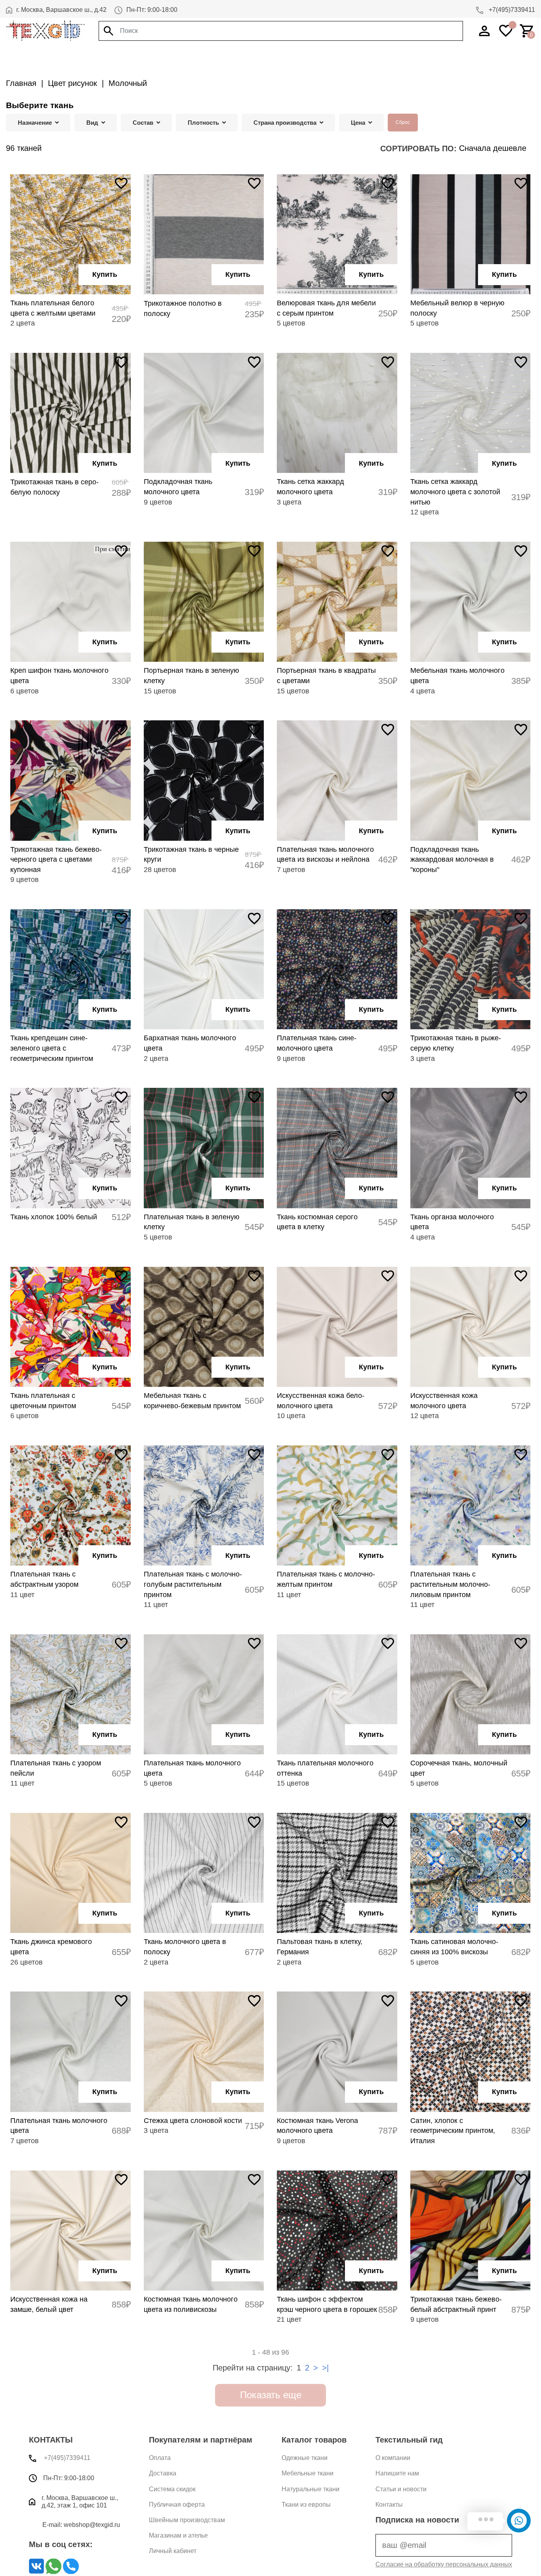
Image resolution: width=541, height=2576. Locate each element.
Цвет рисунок (72, 83)
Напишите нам (397, 2473)
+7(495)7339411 (511, 10)
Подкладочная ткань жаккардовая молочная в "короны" (452, 860)
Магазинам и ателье (178, 2535)
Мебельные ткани (308, 2473)
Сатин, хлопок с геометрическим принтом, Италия (453, 2131)
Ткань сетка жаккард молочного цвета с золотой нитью (455, 492)
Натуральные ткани (311, 2489)
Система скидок (172, 2489)
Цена (358, 123)
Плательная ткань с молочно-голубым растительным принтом (193, 1584)
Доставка (163, 2473)
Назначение (35, 123)
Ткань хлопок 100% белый (54, 1217)
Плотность (203, 123)
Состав (143, 123)
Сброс (403, 122)
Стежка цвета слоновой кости (193, 2121)
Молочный (128, 83)
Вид (92, 123)
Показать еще (271, 2395)
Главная (21, 83)
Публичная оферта (177, 2505)
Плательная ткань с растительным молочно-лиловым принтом (450, 1584)
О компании (393, 2458)
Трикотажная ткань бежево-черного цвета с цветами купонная (56, 860)
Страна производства (285, 123)
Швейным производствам (187, 2520)
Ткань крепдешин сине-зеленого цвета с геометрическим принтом (52, 1048)
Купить (105, 274)
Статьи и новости (401, 2489)
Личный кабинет (173, 2551)
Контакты (389, 2505)
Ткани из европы (306, 2505)
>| (325, 2368)
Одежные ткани (305, 2458)
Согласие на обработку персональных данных (444, 2564)
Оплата (160, 2458)
